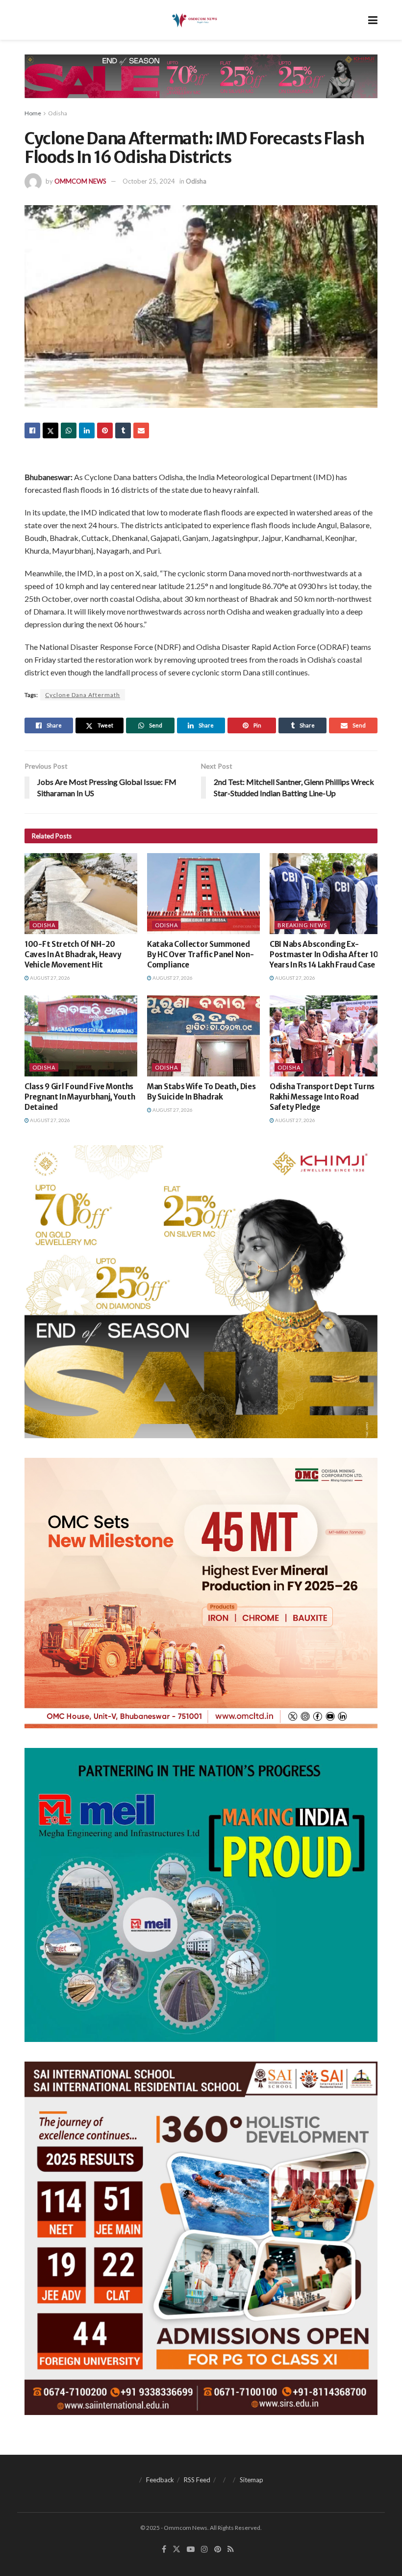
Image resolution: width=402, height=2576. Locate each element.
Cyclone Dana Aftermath (83, 695)
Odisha (58, 113)
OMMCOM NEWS (80, 181)
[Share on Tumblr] (123, 430)
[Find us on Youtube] (191, 2549)
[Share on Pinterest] (105, 430)
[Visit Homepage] (194, 20)
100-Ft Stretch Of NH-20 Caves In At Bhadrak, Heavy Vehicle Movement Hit (73, 954)
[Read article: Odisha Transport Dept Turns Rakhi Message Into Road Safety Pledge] (326, 1036)
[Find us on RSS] (231, 2549)
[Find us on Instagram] (204, 2549)
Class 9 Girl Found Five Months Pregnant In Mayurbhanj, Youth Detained (80, 1097)
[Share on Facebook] (32, 430)
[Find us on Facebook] (164, 2549)
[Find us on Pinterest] (218, 2549)
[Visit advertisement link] (201, 84)
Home (33, 113)
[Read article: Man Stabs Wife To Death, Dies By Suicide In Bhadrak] (203, 1036)
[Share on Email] (141, 430)
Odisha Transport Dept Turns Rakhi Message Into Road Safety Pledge (322, 1097)
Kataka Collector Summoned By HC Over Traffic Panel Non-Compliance (200, 954)
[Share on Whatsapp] (69, 430)
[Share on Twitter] (50, 430)
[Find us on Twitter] (176, 2549)
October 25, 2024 (149, 181)
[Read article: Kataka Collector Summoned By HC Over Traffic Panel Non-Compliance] (203, 893)
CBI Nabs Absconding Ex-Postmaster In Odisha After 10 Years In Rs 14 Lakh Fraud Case (324, 954)
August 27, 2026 (50, 978)
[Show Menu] (373, 20)
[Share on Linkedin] (87, 430)
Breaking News (302, 925)
